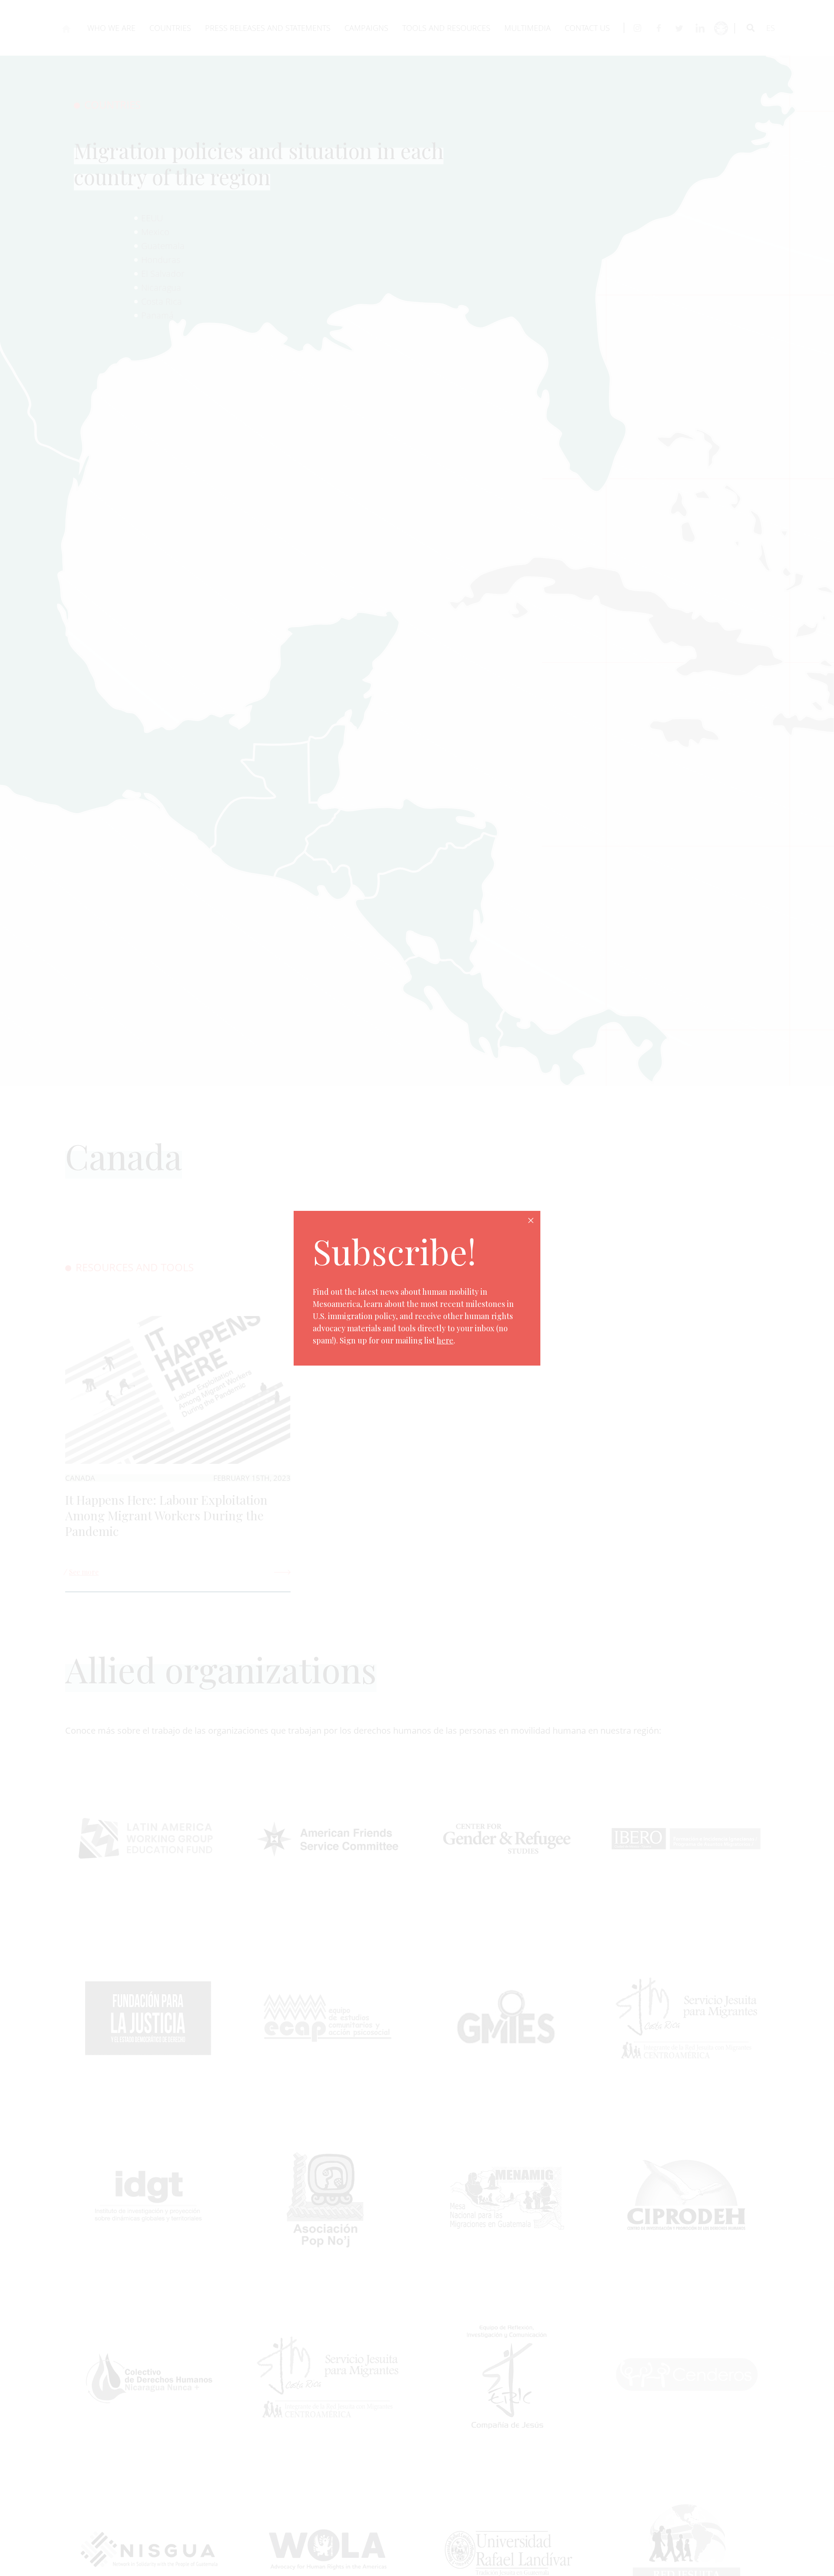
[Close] (531, 1220)
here (445, 1340)
